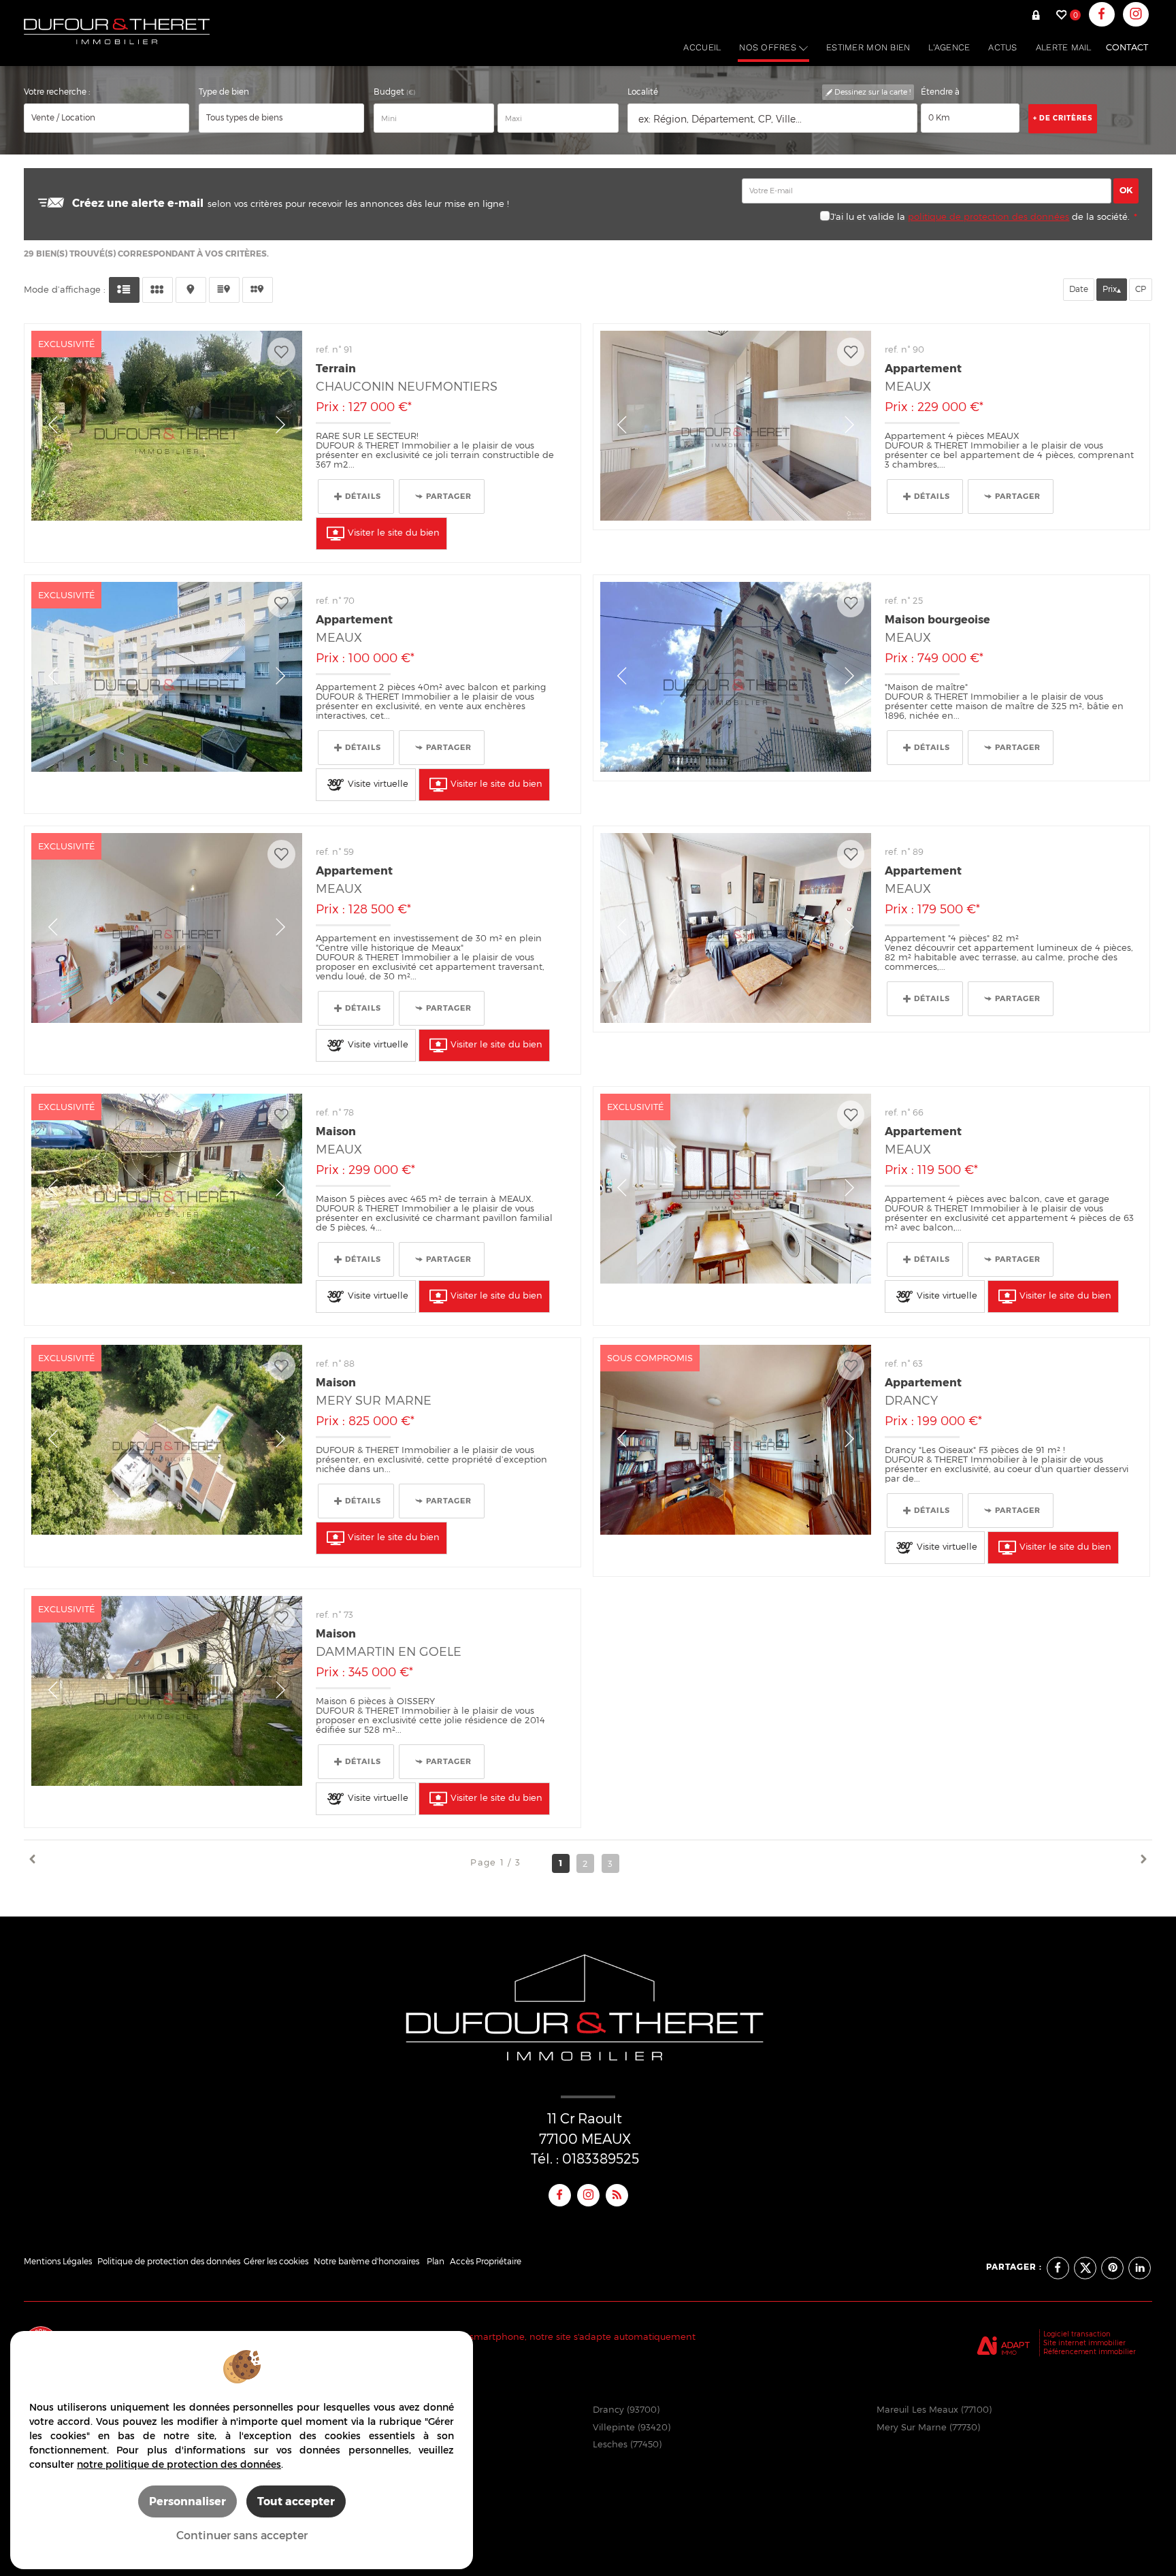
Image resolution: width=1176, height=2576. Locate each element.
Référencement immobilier (1090, 2351)
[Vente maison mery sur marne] (167, 1440)
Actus (1002, 47)
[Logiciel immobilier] (1003, 2343)
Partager (449, 496)
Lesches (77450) (627, 2444)
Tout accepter (296, 2501)
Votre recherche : (57, 92)
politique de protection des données (989, 216)
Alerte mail (1064, 47)
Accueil (702, 47)
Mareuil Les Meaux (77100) (934, 2409)
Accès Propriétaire (486, 2262)
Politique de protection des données (169, 2262)
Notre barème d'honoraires (367, 2262)
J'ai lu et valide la (869, 216)
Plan (436, 2262)
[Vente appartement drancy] (736, 1440)
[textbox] (772, 119)
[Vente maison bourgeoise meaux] (736, 677)
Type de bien (224, 92)
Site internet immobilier (1084, 2343)
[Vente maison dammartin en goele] (167, 1691)
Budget (390, 92)
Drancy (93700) (626, 2409)
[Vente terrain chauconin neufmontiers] (167, 426)
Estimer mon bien (868, 47)
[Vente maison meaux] (167, 1189)
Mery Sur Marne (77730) (928, 2427)
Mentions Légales (58, 2262)
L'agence (949, 47)
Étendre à (940, 92)
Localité (643, 92)
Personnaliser (187, 2501)
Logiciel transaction (1077, 2334)
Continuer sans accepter (242, 2535)
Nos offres (769, 47)
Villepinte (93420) (632, 2427)
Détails (363, 496)
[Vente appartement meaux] (736, 426)
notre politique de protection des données (179, 2464)
